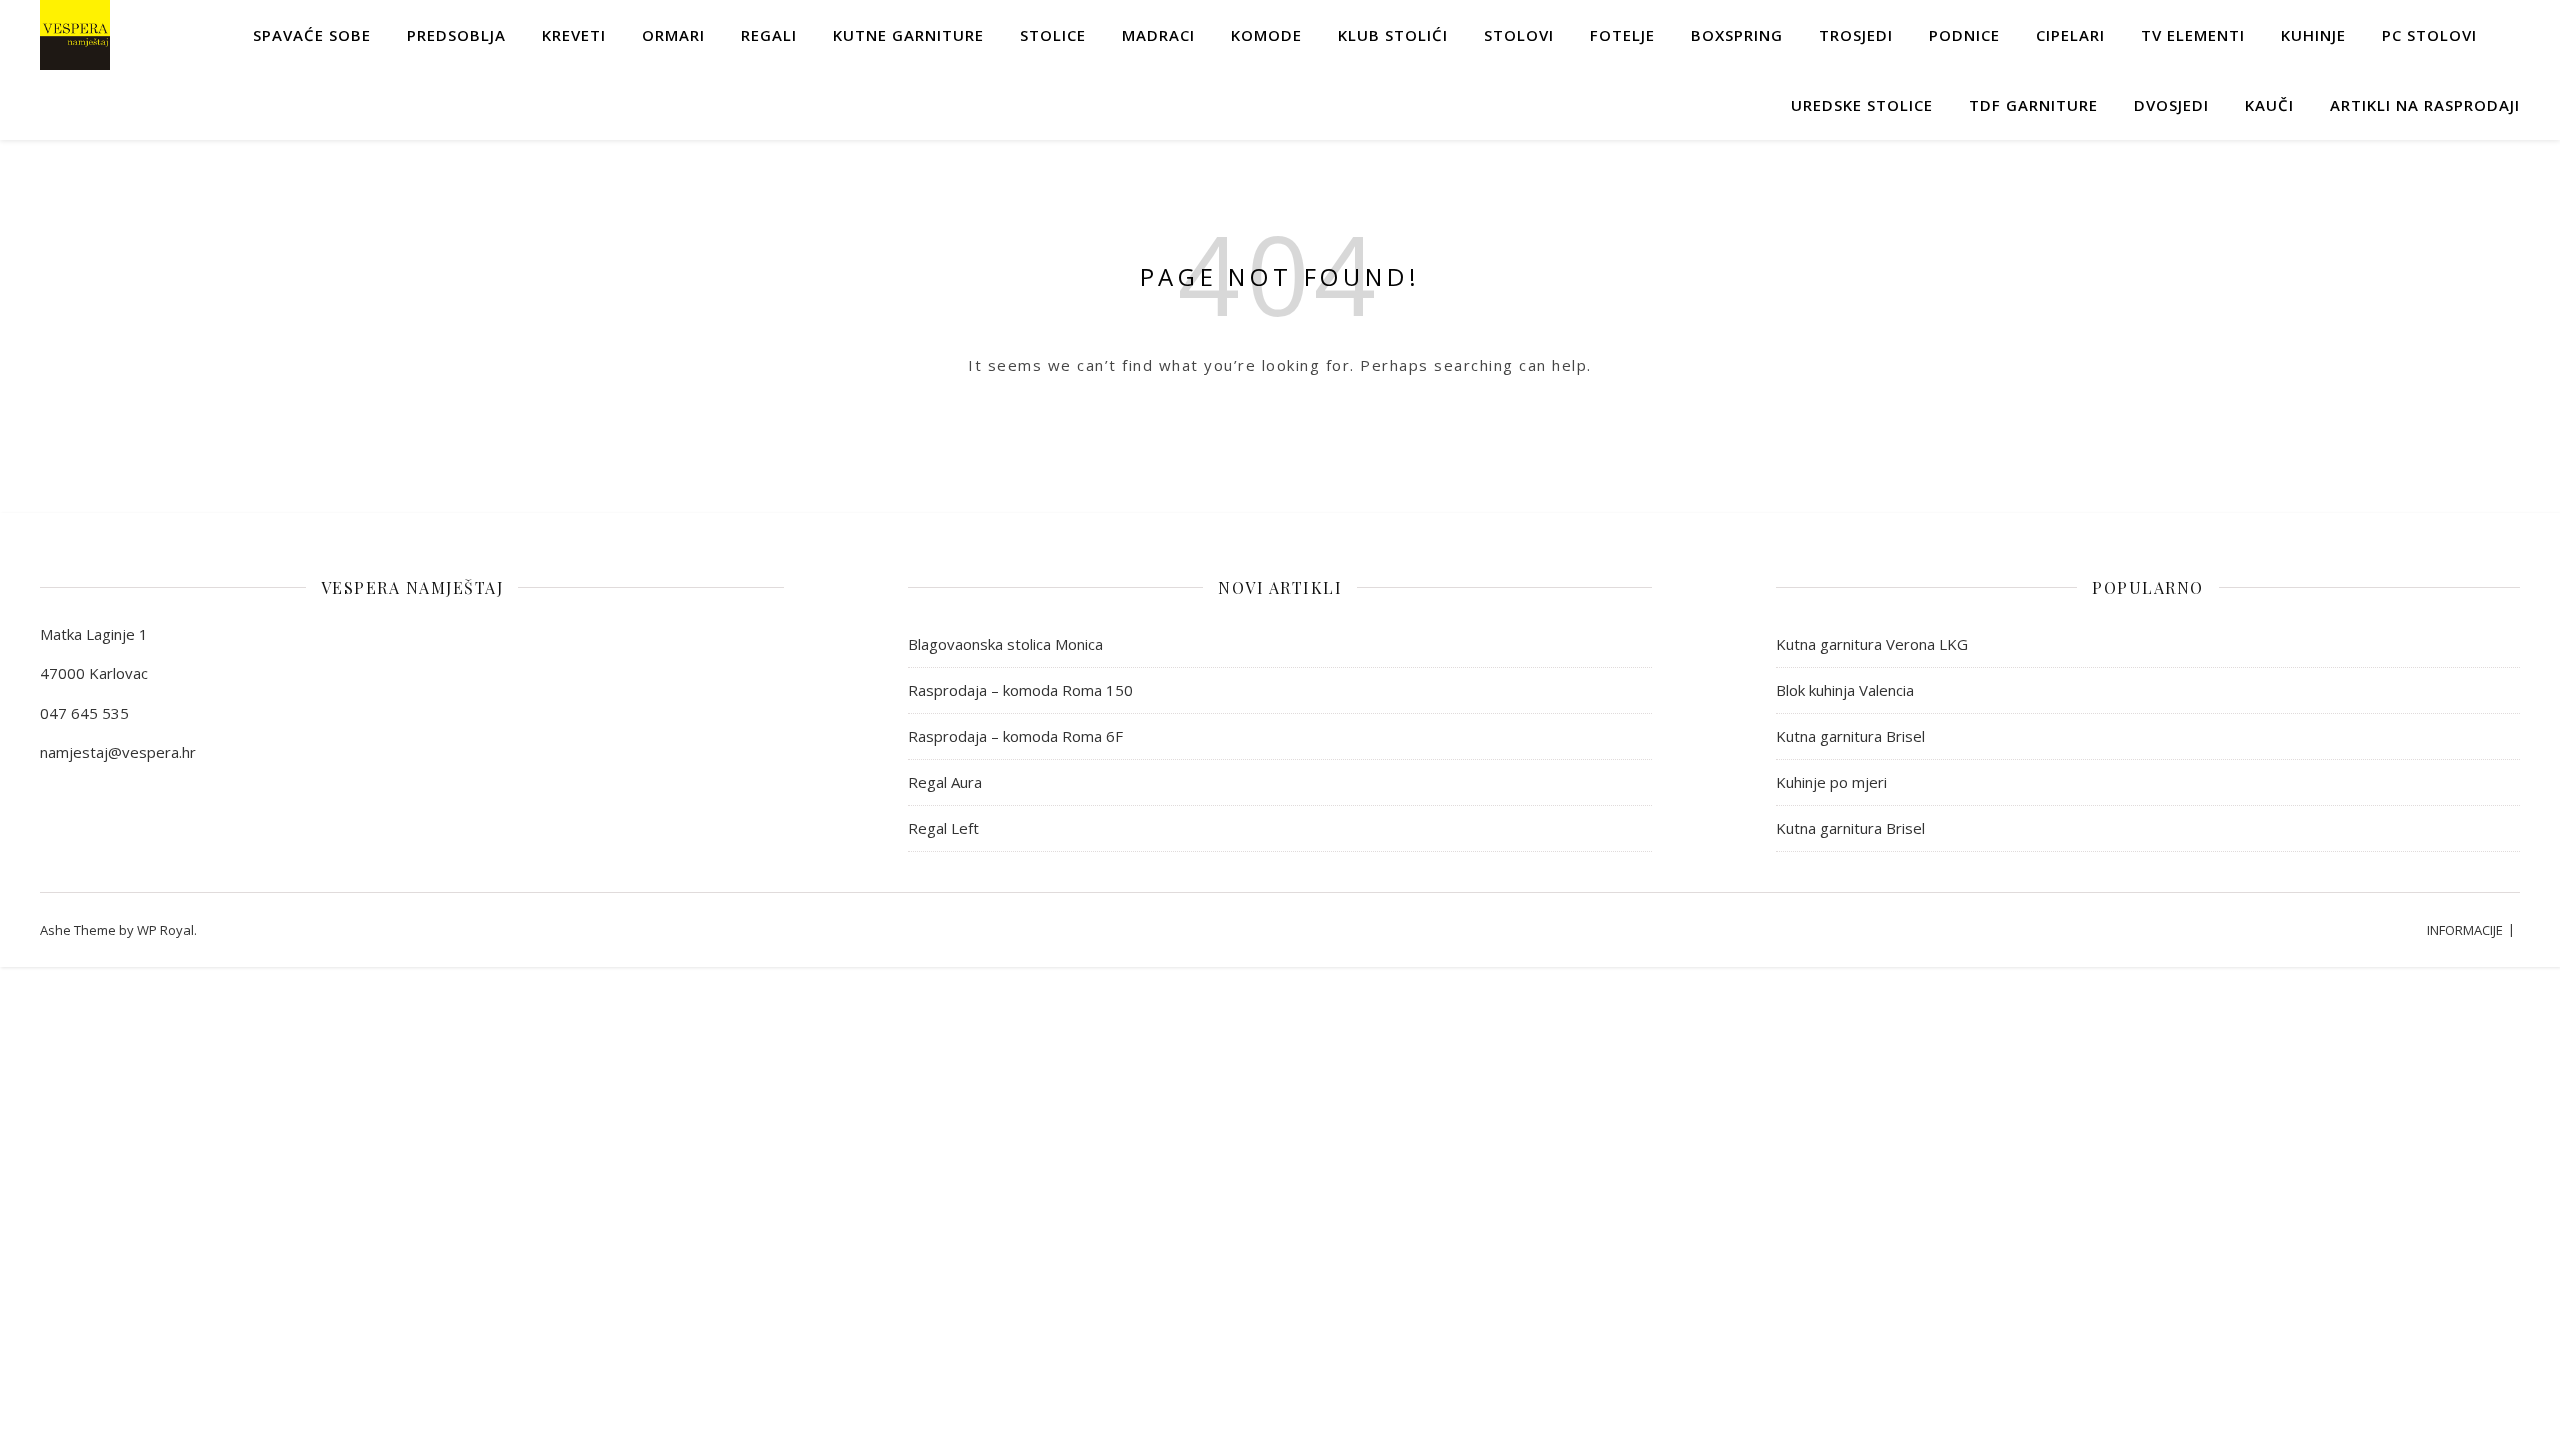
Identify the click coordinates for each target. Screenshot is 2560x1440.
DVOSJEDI (2171, 105)
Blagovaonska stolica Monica (1005, 644)
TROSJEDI (1856, 35)
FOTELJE (1622, 35)
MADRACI (1158, 35)
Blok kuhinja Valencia (1845, 690)
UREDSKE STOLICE (1862, 105)
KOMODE (1266, 35)
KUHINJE (2313, 35)
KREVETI (574, 35)
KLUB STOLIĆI (1393, 35)
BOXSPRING (1737, 35)
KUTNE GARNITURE (908, 35)
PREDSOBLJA (456, 35)
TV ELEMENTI (2193, 35)
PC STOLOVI (2429, 35)
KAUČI (2269, 105)
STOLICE (1053, 35)
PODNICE (1964, 35)
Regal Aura (945, 782)
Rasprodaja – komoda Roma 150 (1020, 690)
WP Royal (165, 930)
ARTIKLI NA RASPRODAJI (2425, 105)
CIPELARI (2070, 35)
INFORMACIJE (2465, 930)
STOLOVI (1519, 35)
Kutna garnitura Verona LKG (1872, 644)
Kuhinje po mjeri (1831, 782)
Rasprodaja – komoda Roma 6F (1015, 736)
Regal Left (943, 828)
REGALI (769, 35)
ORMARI (673, 35)
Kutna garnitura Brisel (1850, 736)
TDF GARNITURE (2033, 105)
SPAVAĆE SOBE (312, 35)
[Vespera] (75, 35)
